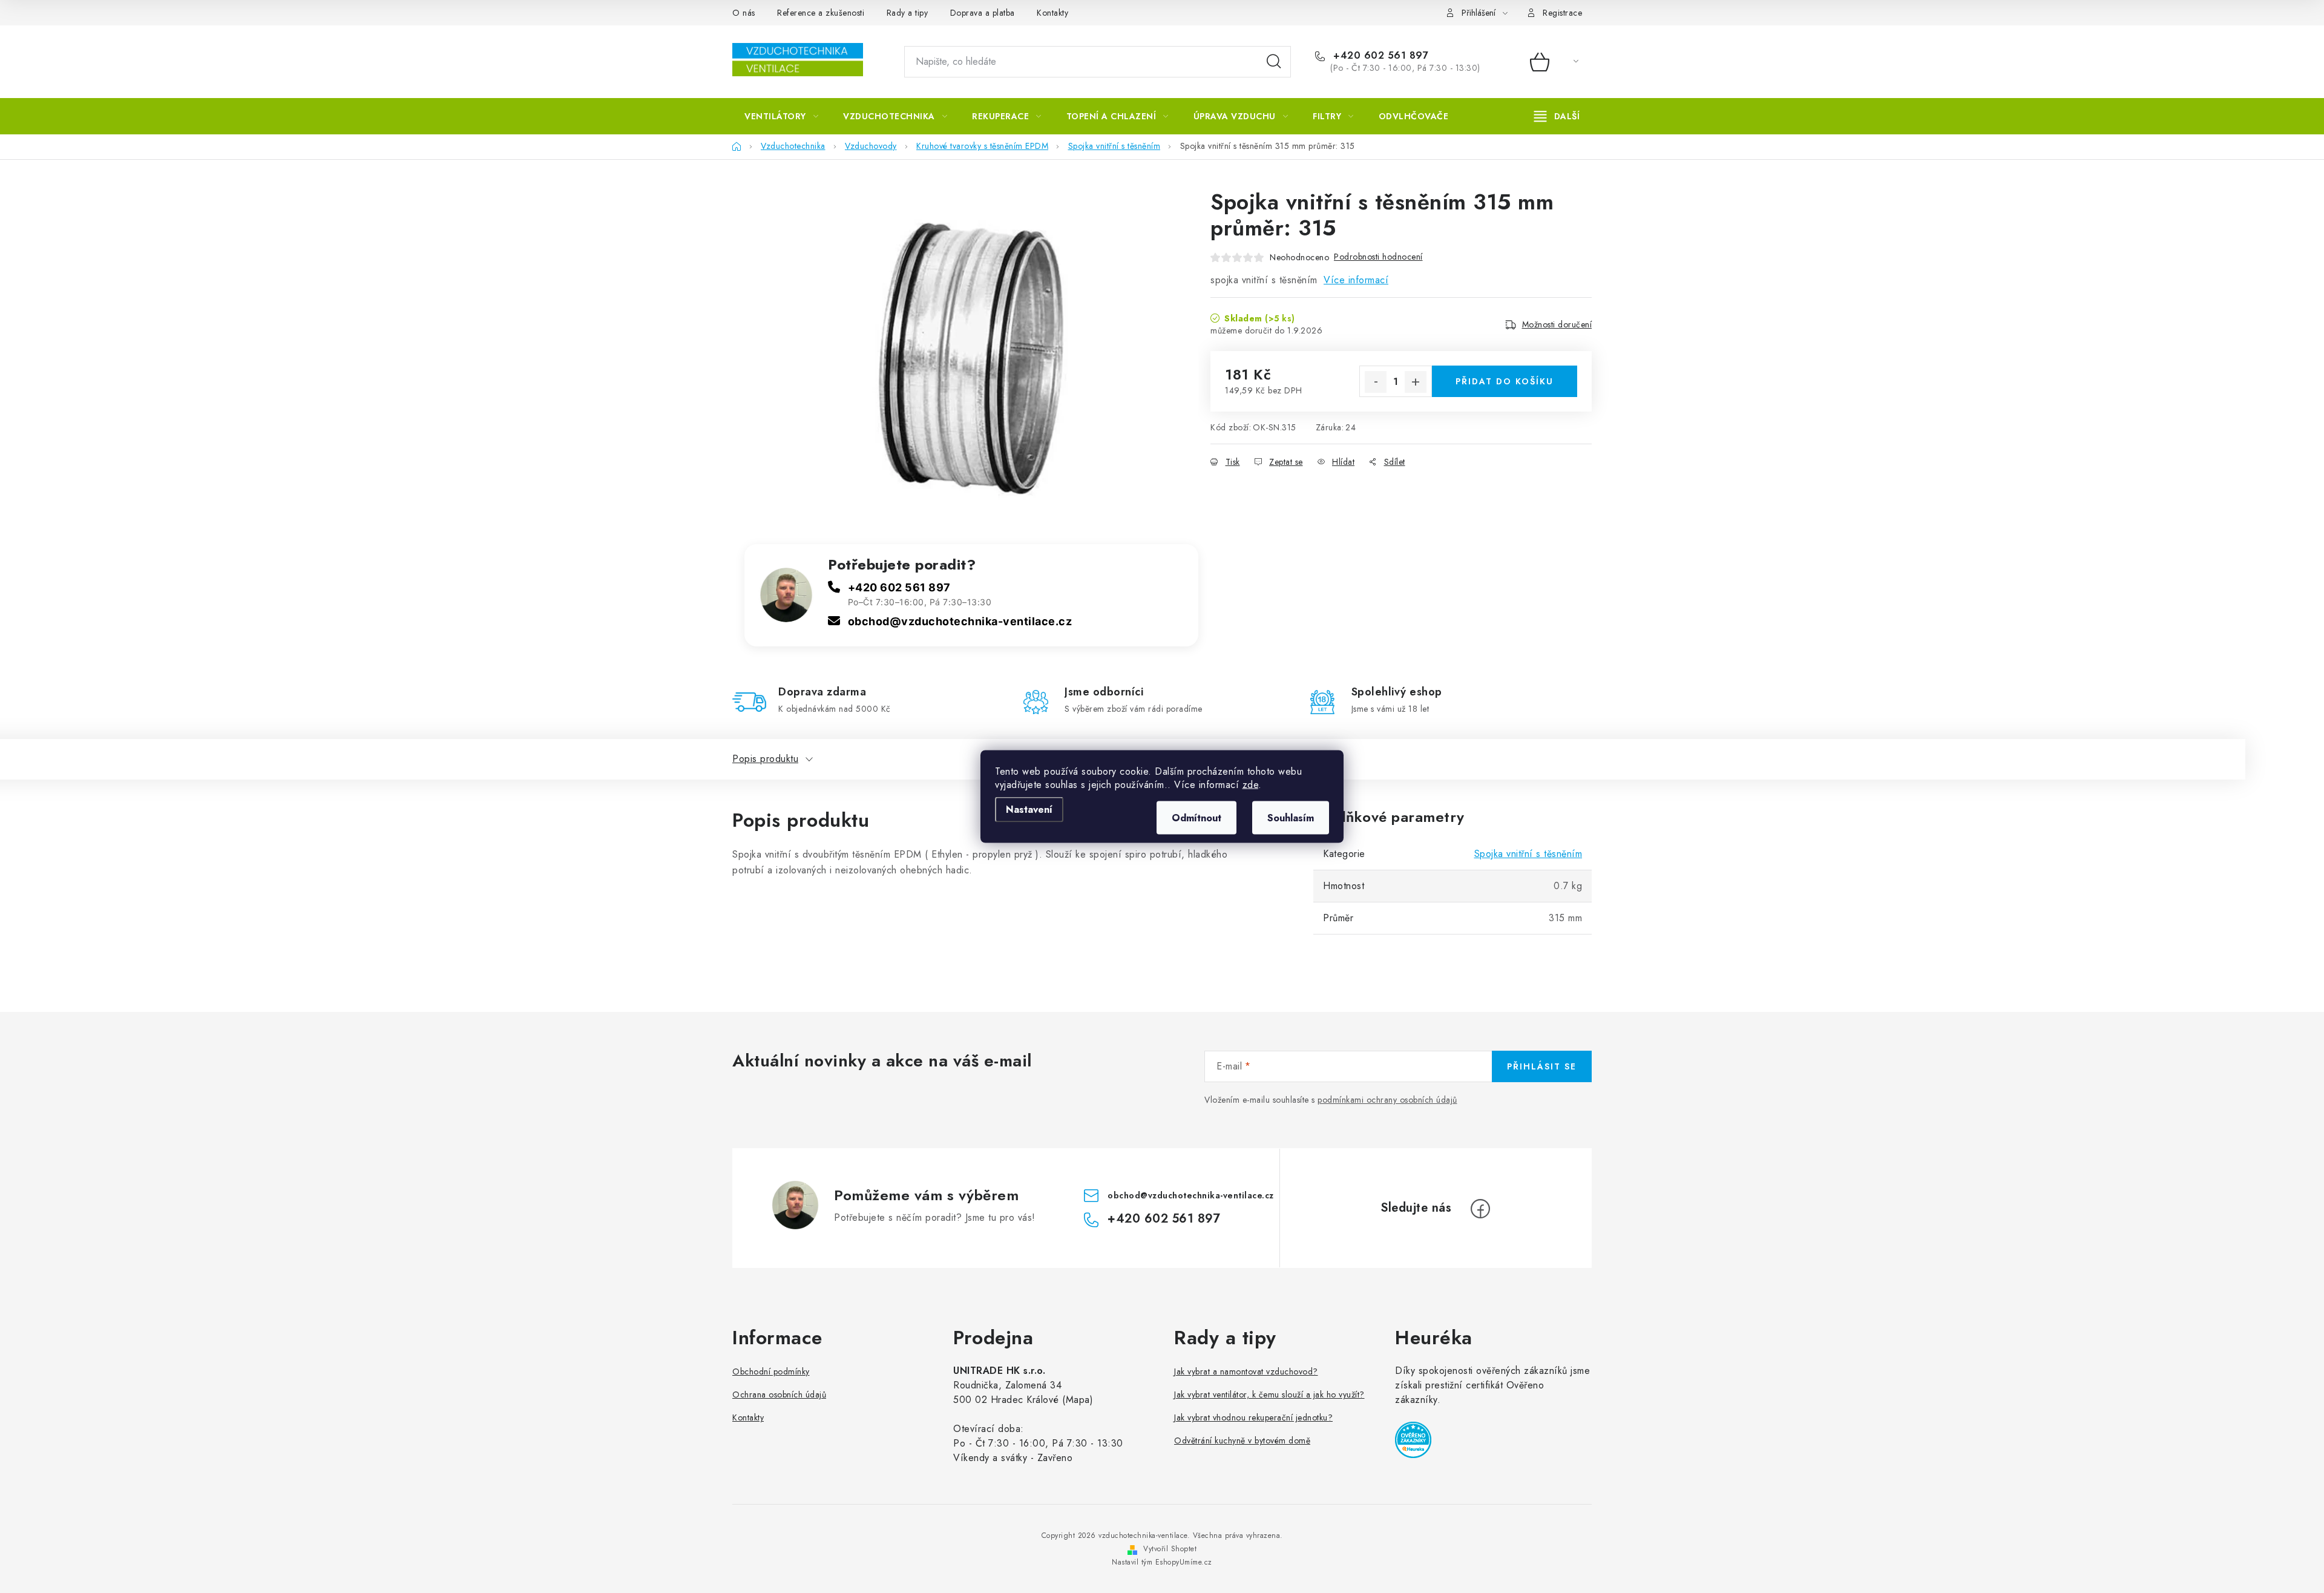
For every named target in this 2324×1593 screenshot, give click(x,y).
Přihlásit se (1542, 1066)
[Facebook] (1480, 1209)
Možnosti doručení (1557, 324)
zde (1251, 785)
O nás (744, 13)
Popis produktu (765, 759)
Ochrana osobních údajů (779, 1394)
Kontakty (1052, 13)
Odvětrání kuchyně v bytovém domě (1242, 1440)
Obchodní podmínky (771, 1371)
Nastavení (1029, 810)
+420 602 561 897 (1379, 56)
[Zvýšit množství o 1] (1416, 382)
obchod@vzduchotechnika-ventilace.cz (960, 621)
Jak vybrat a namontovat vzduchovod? (1246, 1371)
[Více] (1557, 116)
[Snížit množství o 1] (1376, 382)
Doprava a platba (983, 13)
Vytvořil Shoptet (1170, 1549)
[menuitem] (781, 116)
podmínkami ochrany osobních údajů (1387, 1100)
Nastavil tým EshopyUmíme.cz (1162, 1562)
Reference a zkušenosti (821, 13)
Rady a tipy (908, 13)
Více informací (1356, 280)
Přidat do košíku (1505, 381)
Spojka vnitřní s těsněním (1528, 854)
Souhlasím (1291, 818)
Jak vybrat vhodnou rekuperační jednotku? (1253, 1417)
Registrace (1562, 13)
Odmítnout (1196, 818)
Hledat (1274, 62)
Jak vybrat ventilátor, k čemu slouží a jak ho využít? (1269, 1394)
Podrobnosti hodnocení (1378, 257)
